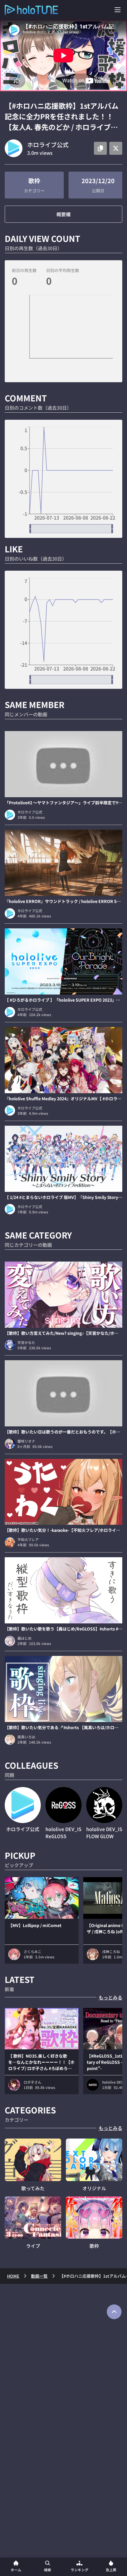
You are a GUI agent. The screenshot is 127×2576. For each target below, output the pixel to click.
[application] (63, 336)
